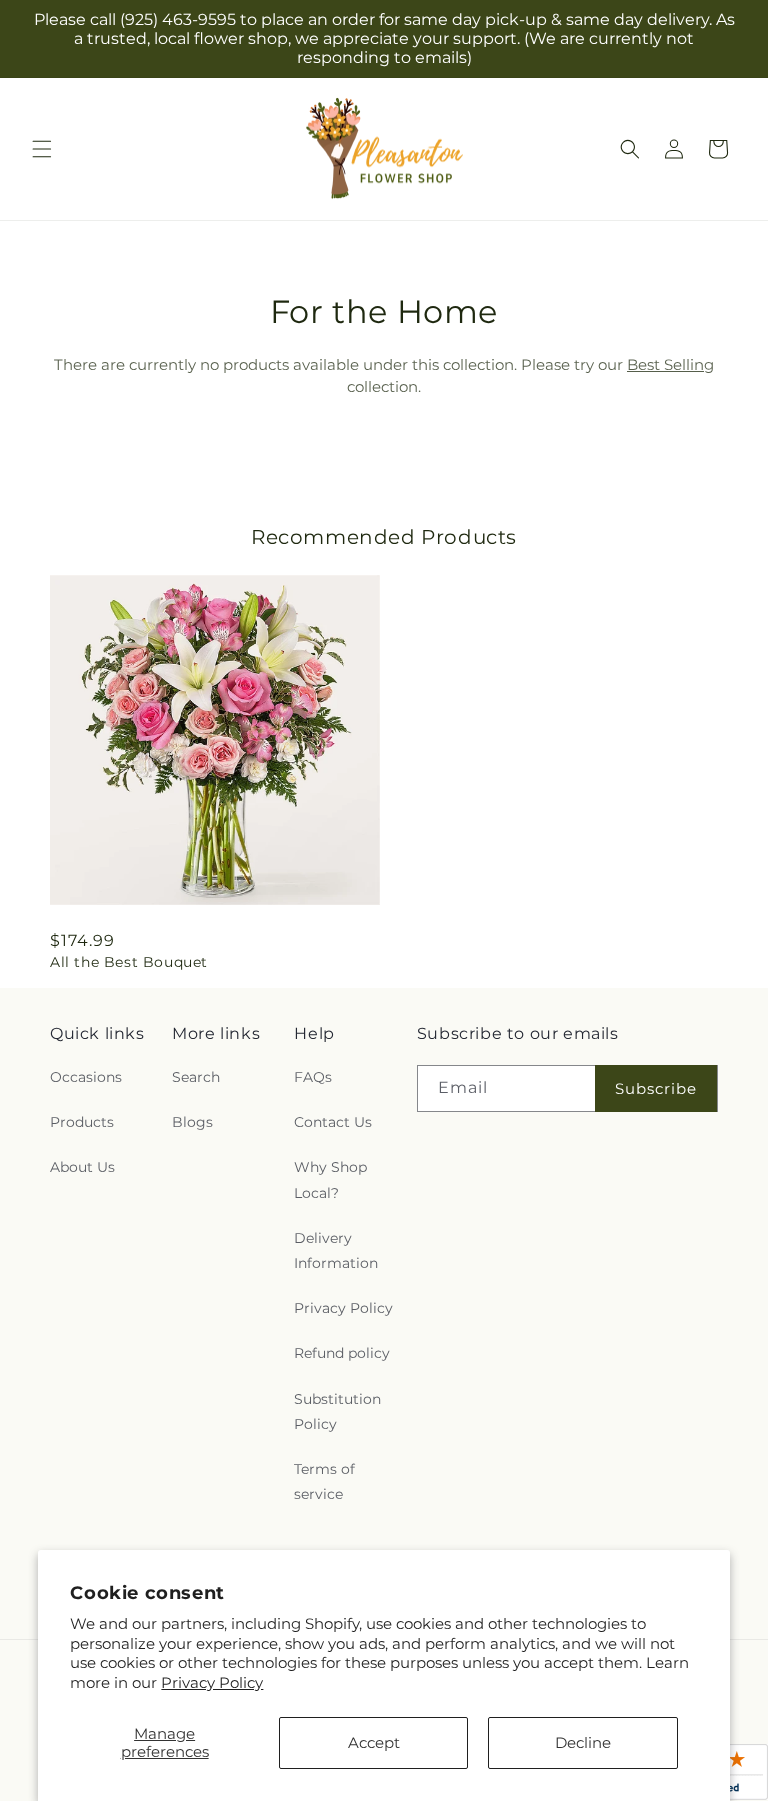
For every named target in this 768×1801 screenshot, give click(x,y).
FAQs (313, 1077)
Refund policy (342, 1353)
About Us (82, 1167)
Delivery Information (336, 1250)
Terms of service (324, 1481)
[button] (42, 149)
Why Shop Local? (330, 1179)
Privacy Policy (212, 1682)
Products (82, 1122)
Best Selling (670, 364)
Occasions (86, 1077)
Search (196, 1077)
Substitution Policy (337, 1411)
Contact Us (333, 1122)
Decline (583, 1742)
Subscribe (656, 1088)
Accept (374, 1742)
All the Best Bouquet (129, 962)
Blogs (192, 1122)
